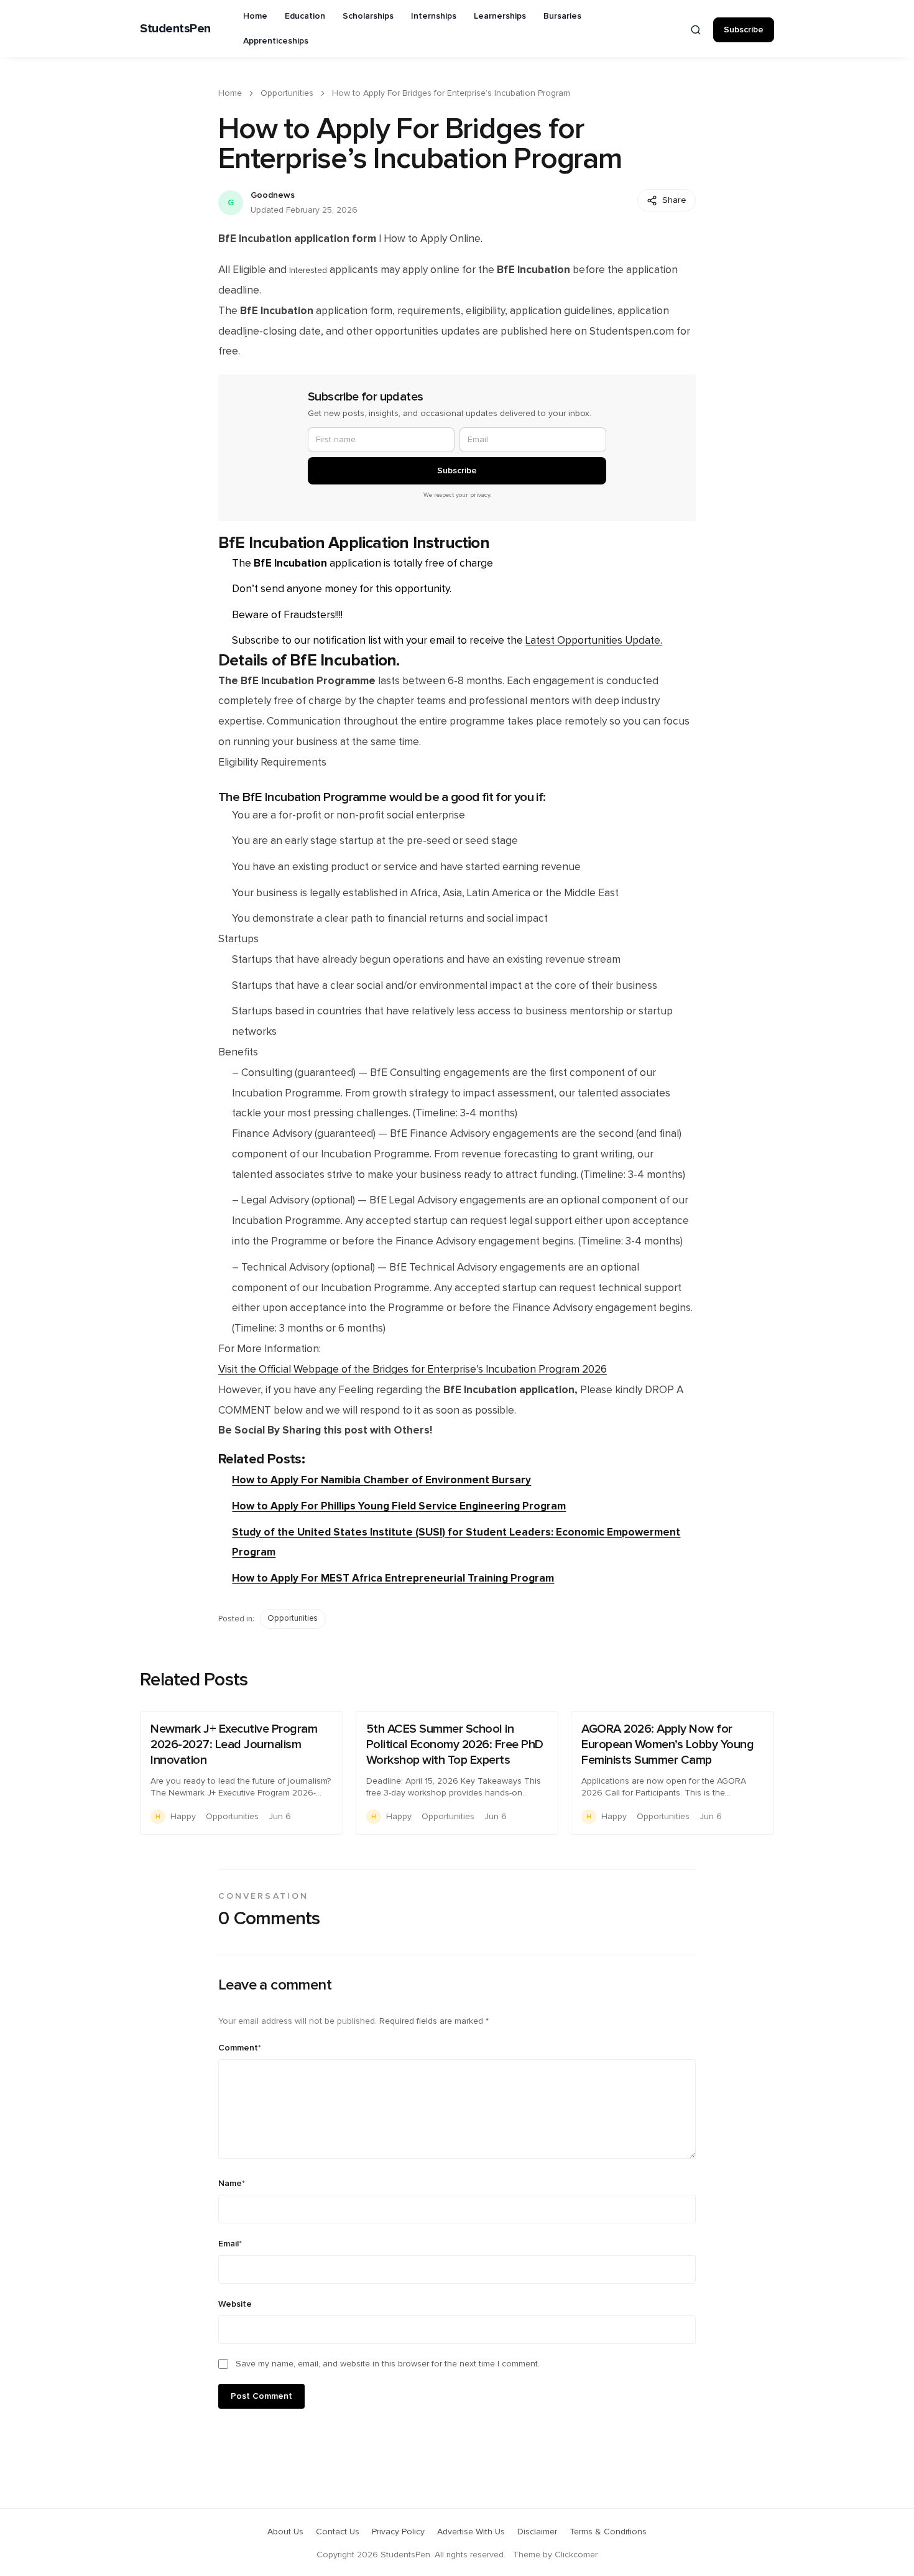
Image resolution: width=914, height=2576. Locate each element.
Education (305, 16)
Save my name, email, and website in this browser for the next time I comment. (388, 2364)
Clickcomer (576, 2555)
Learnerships (500, 16)
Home (255, 16)
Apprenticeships (276, 41)
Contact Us (338, 2532)
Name (232, 2184)
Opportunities (287, 93)
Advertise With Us (471, 2532)
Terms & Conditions (608, 2532)
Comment (240, 2048)
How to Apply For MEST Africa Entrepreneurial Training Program (393, 1578)
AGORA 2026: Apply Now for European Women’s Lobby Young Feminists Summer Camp (667, 1744)
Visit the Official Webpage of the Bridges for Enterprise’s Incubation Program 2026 (413, 1369)
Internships (434, 16)
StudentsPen (175, 29)
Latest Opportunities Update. (594, 641)
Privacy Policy (398, 2532)
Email (230, 2244)
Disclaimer (537, 2532)
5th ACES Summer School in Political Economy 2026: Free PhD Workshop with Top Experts (455, 1744)
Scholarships (368, 16)
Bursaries (562, 16)
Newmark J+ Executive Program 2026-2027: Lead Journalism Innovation (234, 1744)
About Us (285, 2532)
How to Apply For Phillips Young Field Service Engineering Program (399, 1506)
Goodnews (273, 195)
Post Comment (261, 2396)
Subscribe (744, 30)
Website (235, 2304)
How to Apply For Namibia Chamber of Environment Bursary (381, 1480)
